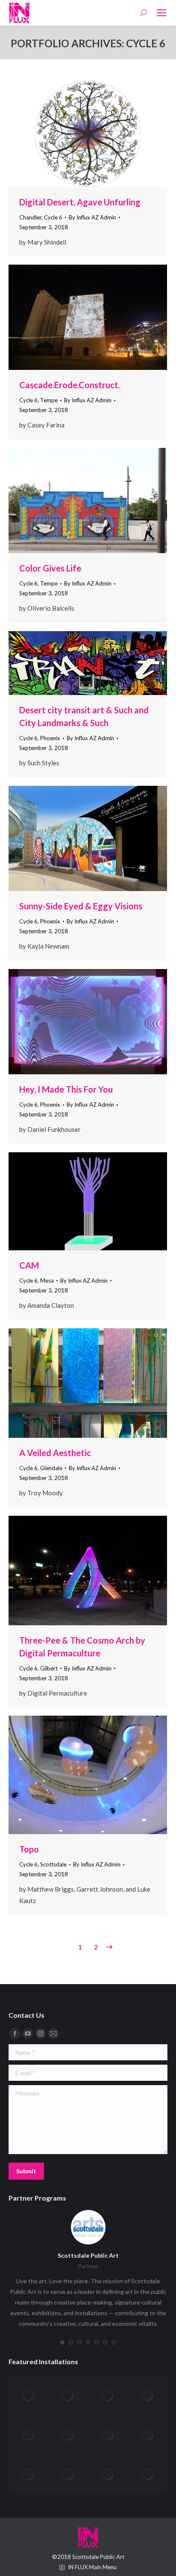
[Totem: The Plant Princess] (108, 2475)
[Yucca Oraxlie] (68, 2396)
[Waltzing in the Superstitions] (108, 2435)
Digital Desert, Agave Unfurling (80, 202)
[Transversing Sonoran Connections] (68, 2475)
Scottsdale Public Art (88, 2255)
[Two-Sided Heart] (28, 2475)
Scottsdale (53, 1864)
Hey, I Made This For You (66, 1089)
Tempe (49, 400)
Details (100, 134)
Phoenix (50, 738)
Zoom (76, 134)
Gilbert (49, 1668)
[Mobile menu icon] (161, 13)
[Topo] (148, 2475)
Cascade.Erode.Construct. (70, 385)
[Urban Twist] (148, 2435)
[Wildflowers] (28, 2435)
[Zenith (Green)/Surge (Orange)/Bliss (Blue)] (28, 2396)
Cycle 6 (53, 217)
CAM (29, 1265)
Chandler (30, 217)
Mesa (47, 1281)
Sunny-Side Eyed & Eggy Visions (81, 906)
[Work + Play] (108, 2396)
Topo (29, 1849)
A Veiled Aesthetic (55, 1453)
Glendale (51, 1468)
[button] (62, 2342)
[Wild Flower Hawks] (68, 2435)
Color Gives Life (50, 568)
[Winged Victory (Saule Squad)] (148, 2396)
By (92, 217)
